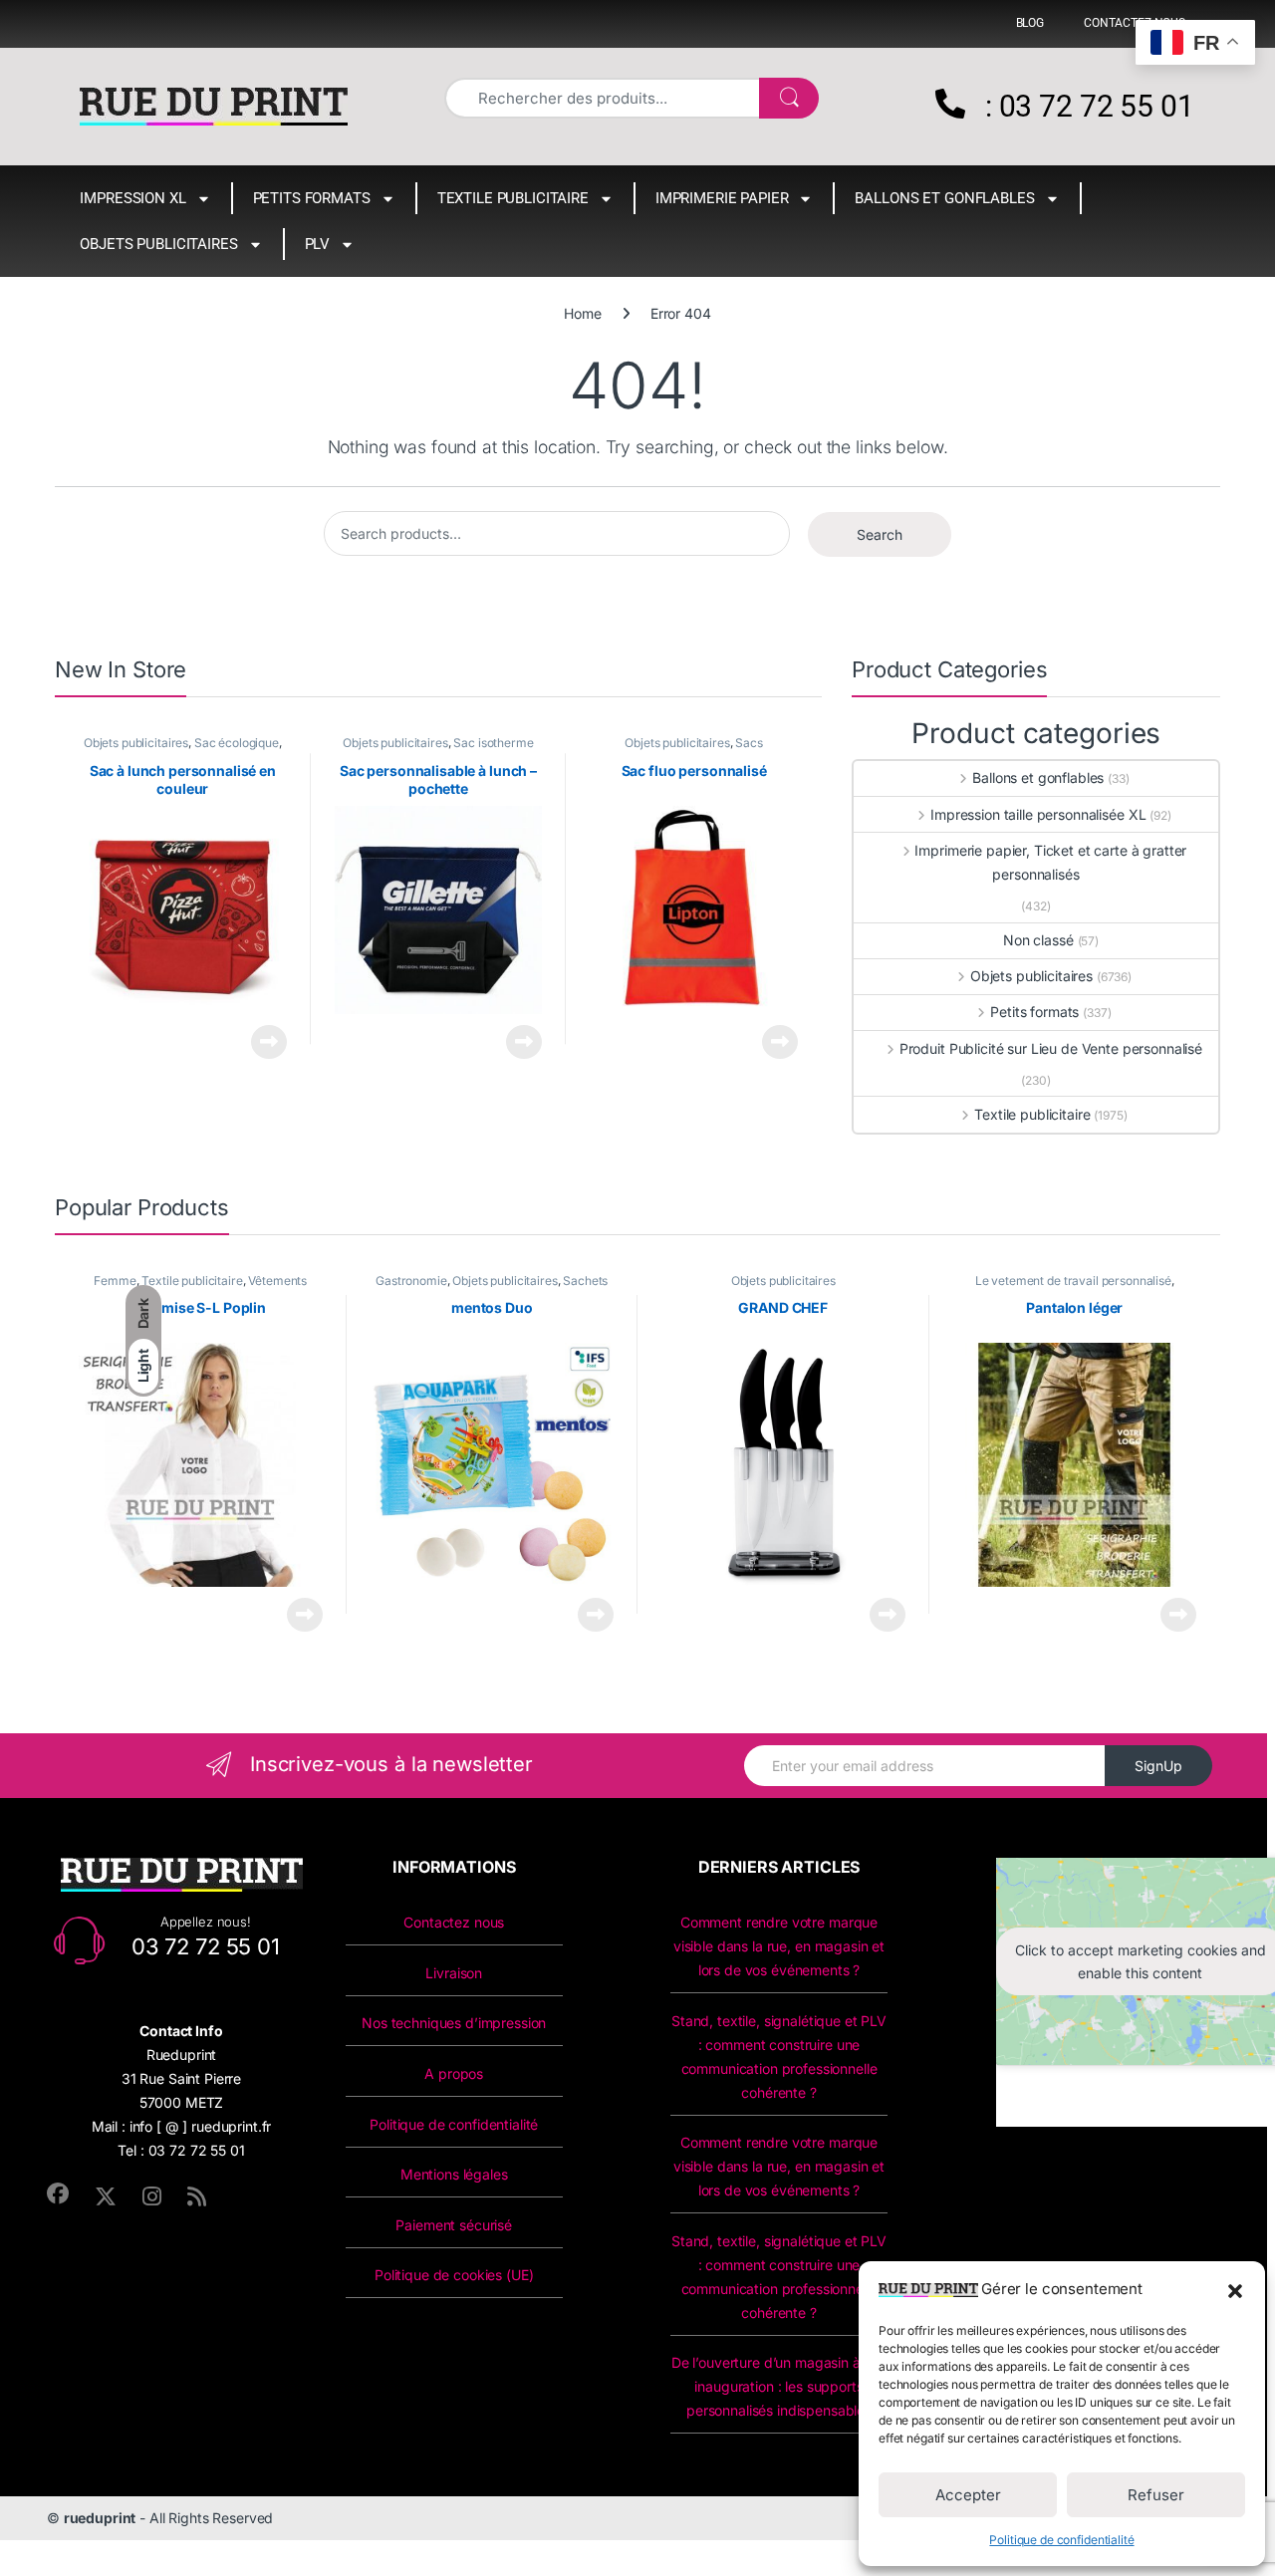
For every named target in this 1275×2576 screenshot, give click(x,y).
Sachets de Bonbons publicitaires (516, 1287)
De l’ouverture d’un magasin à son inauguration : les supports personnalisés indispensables (779, 2386)
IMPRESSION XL (132, 198)
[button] (1235, 2289)
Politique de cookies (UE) (454, 2275)
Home (582, 313)
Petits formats (312, 198)
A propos (454, 2073)
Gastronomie (411, 1281)
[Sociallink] (58, 2193)
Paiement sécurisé (454, 2225)
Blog (1030, 23)
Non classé (1038, 940)
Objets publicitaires (158, 244)
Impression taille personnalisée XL (1038, 814)
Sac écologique (237, 743)
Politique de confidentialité (1061, 2540)
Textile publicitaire (513, 198)
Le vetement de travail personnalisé (1073, 1281)
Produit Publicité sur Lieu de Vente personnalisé (1051, 1048)
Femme (115, 1281)
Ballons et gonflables (944, 198)
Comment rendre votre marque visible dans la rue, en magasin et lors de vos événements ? (779, 1946)
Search (880, 534)
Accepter (968, 2495)
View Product (261, 1042)
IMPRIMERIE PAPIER (722, 198)
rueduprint (100, 2518)
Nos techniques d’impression (454, 2023)
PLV (318, 244)
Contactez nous (454, 1922)
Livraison (454, 1973)
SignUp (1158, 1766)
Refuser (1156, 2495)
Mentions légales (454, 2174)
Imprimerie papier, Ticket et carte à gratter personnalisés (1050, 862)
